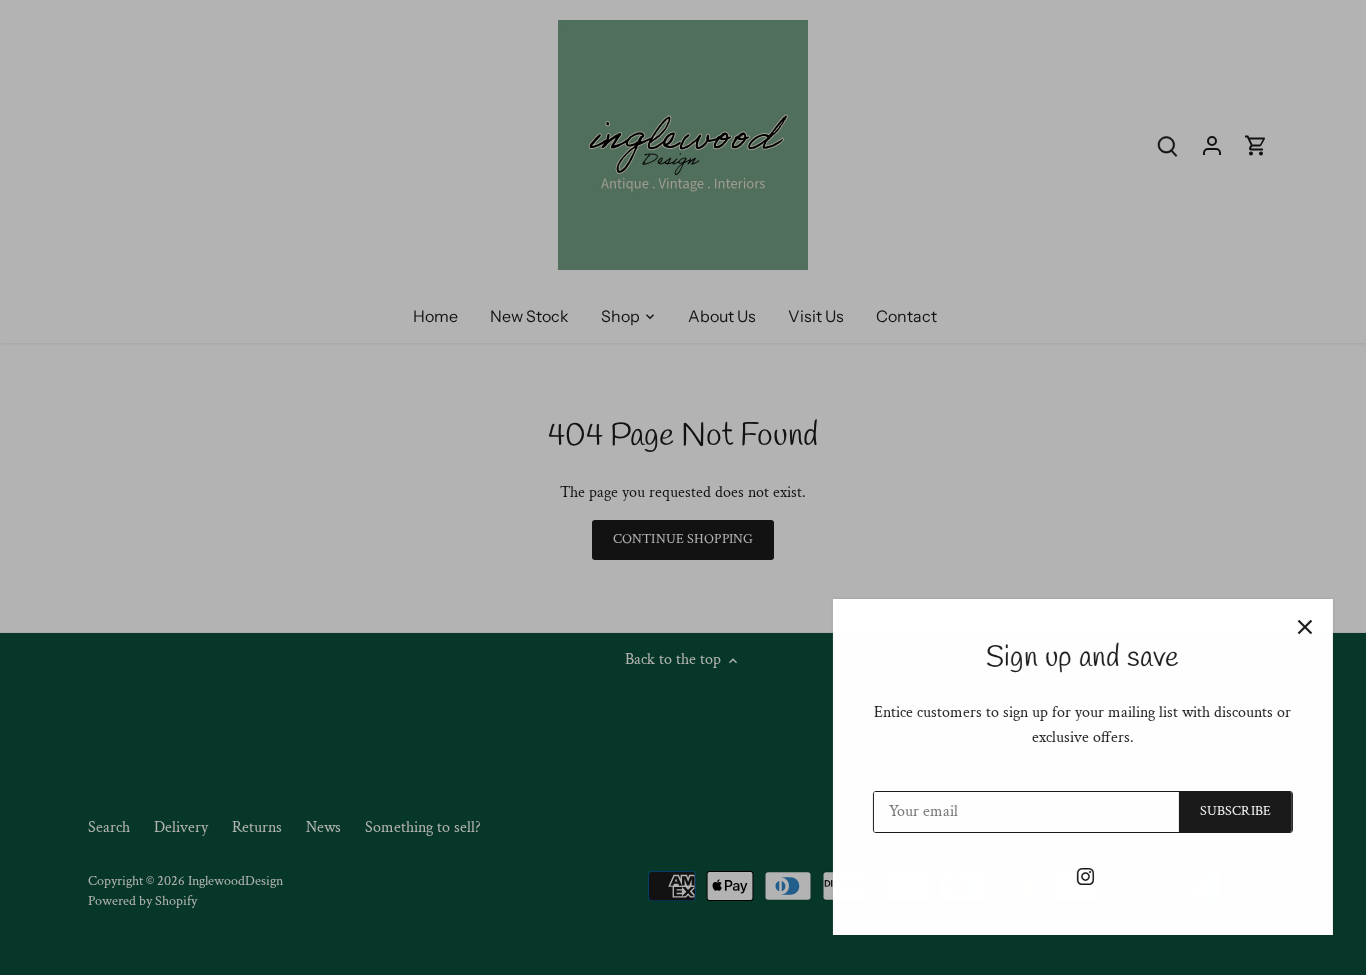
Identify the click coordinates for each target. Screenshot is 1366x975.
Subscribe (1228, 811)
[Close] (1298, 627)
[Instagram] (1078, 876)
